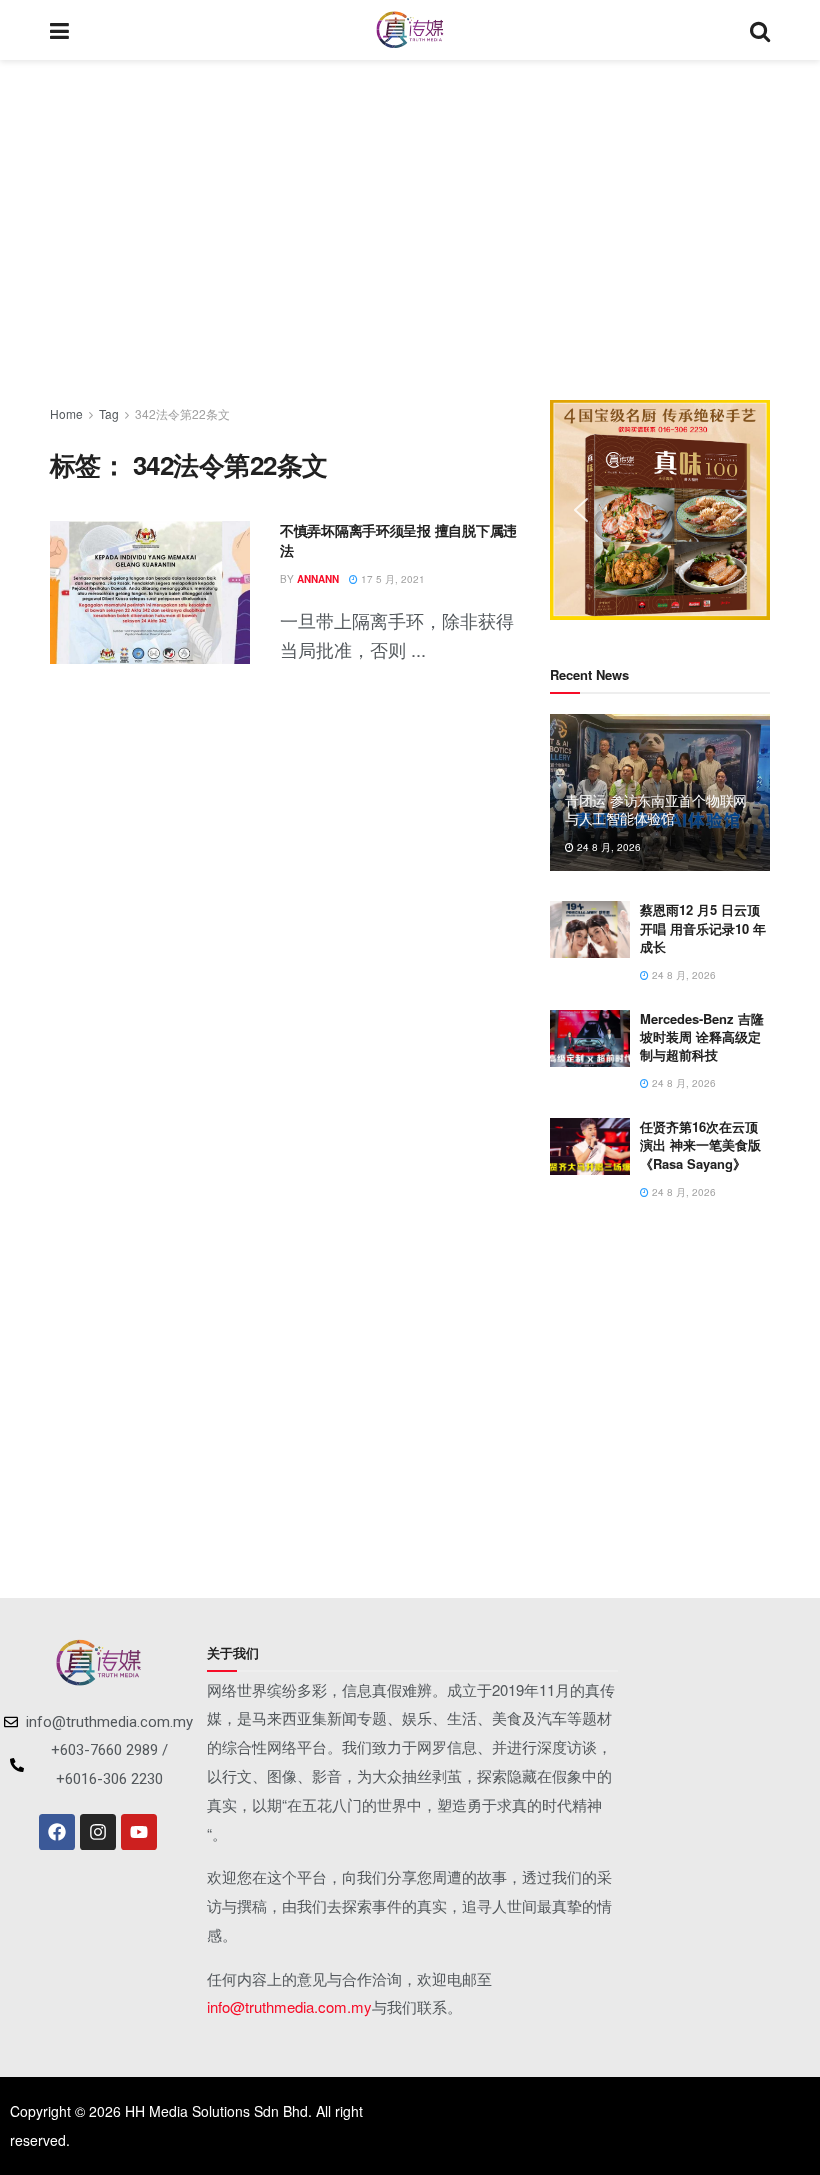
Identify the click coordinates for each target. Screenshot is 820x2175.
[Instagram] (98, 1832)
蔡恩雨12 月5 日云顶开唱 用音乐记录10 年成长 (703, 927)
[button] (581, 510)
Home (66, 413)
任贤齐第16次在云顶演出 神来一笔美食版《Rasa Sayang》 (700, 1144)
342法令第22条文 (182, 413)
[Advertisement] (410, 230)
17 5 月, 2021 (391, 579)
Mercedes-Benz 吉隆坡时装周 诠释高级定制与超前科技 (702, 1036)
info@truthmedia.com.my (289, 2006)
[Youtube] (139, 1832)
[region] (660, 510)
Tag (109, 413)
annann (318, 579)
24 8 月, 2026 (607, 847)
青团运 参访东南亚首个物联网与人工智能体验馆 (656, 809)
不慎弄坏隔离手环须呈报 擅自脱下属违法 (398, 540)
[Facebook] (57, 1832)
